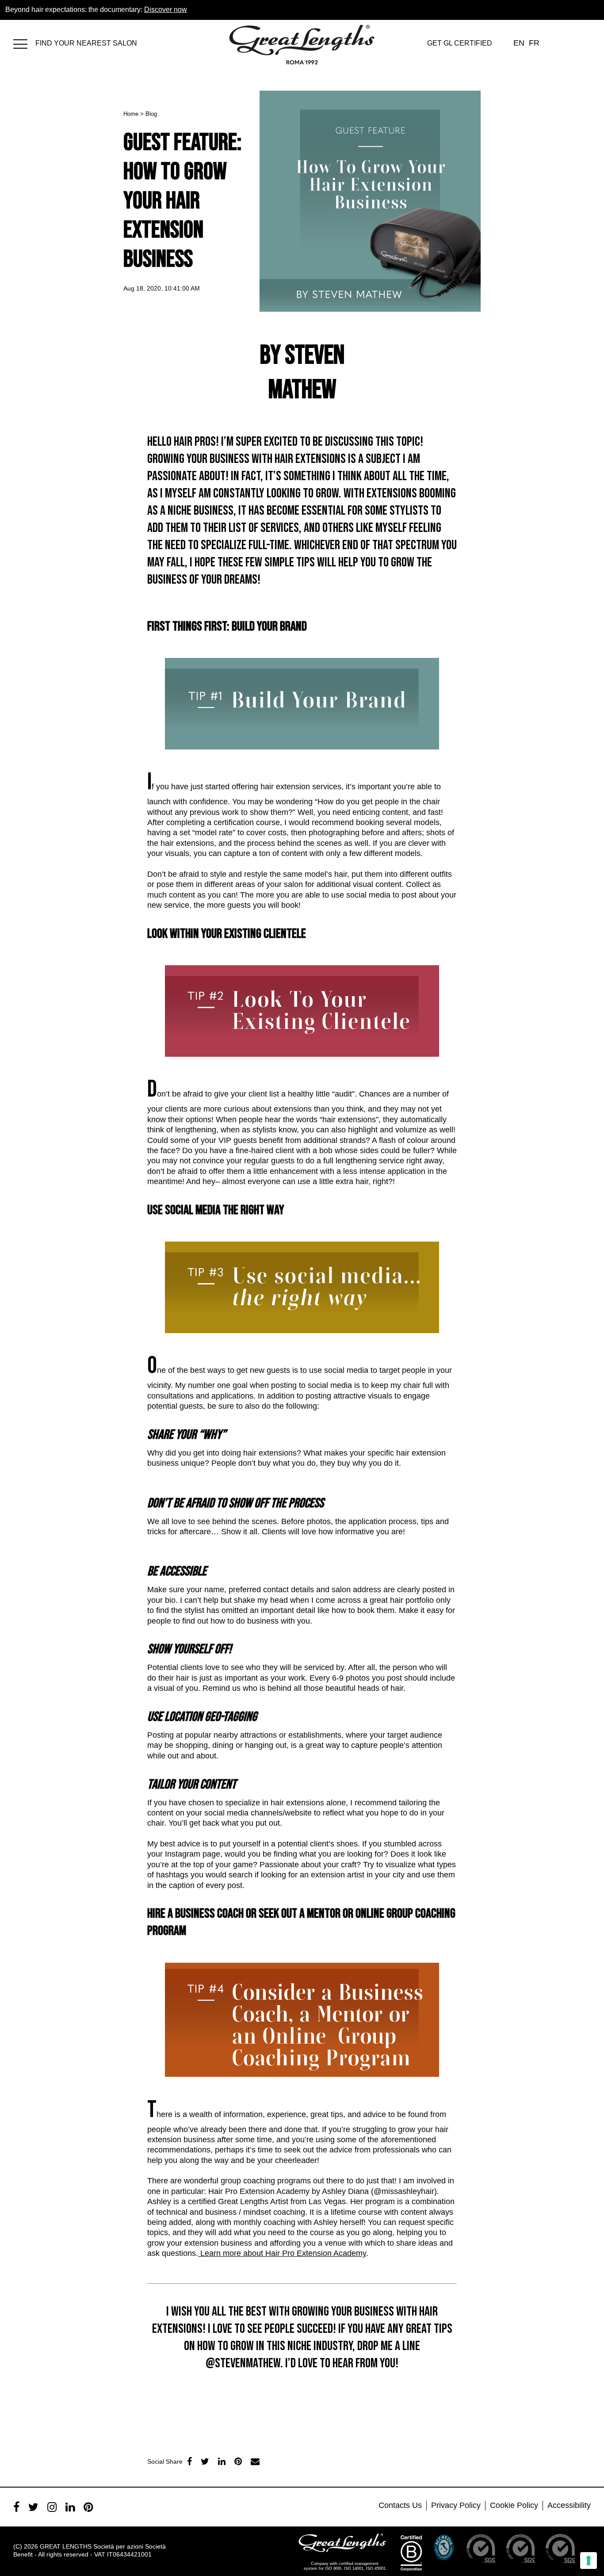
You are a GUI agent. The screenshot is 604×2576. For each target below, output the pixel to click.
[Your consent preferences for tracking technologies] (589, 2561)
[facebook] (189, 2461)
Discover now (166, 10)
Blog (151, 114)
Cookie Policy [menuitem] (514, 2505)
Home (131, 114)
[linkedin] (222, 2461)
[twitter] (205, 2461)
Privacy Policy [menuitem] (456, 2505)
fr (534, 43)
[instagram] (52, 2507)
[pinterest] (88, 2507)
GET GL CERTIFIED (460, 43)
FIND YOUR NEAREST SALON (86, 43)
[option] (169, 2394)
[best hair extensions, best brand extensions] (24, 42)
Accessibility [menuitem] (569, 2505)
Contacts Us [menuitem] (400, 2505)
